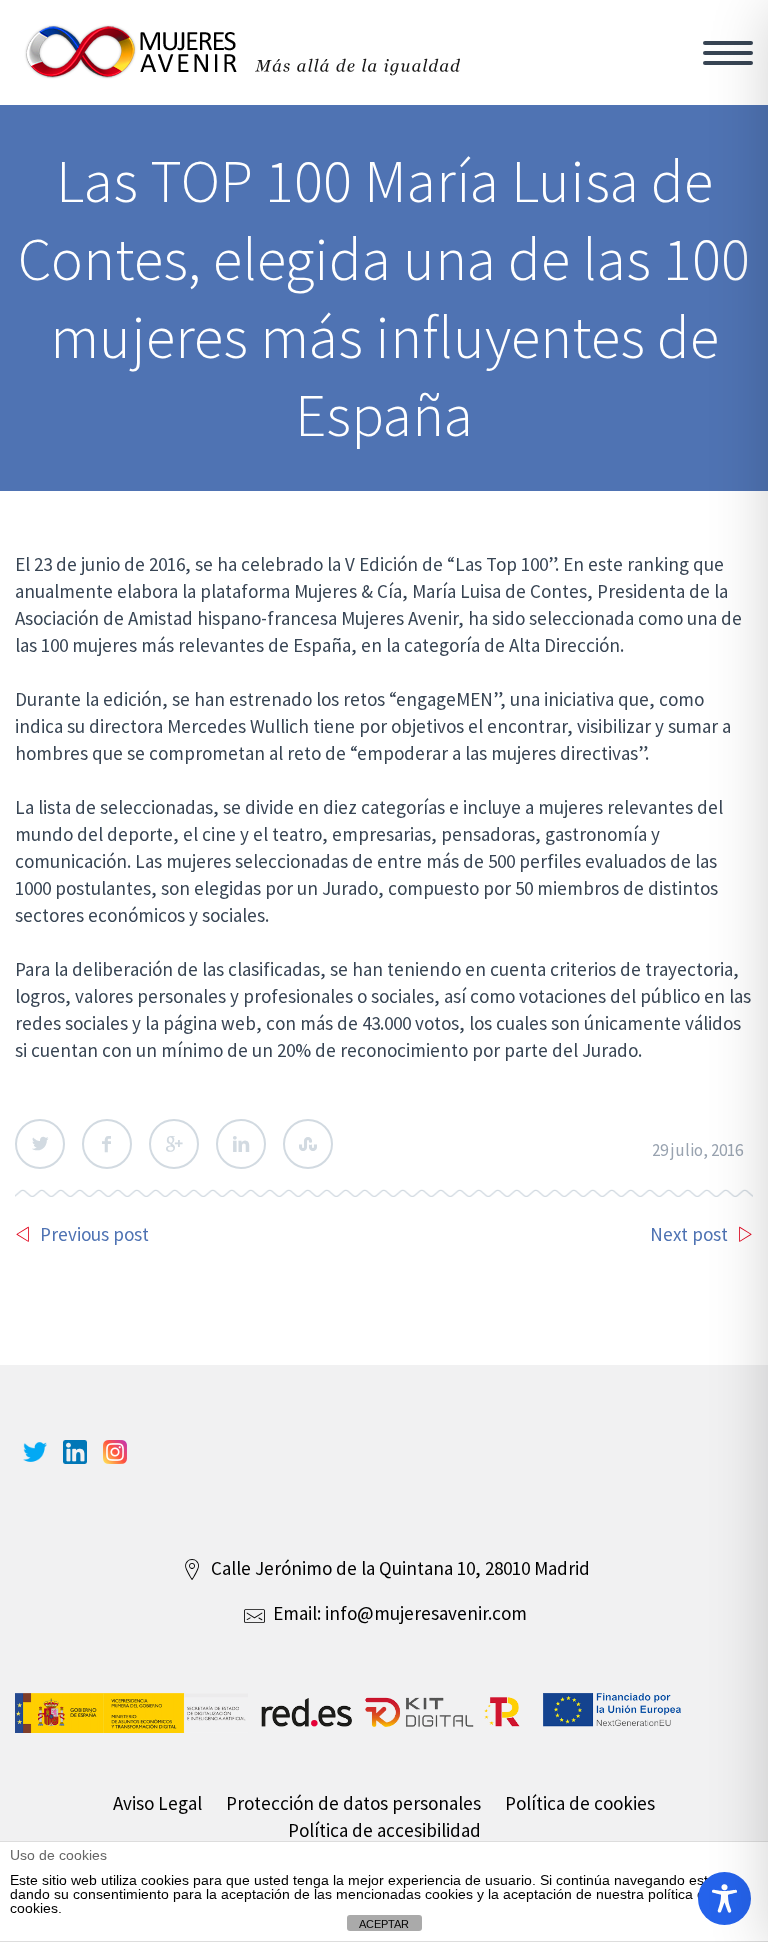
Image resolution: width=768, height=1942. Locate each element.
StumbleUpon (308, 1144)
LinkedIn (241, 1144)
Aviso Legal (157, 1803)
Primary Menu (728, 53)
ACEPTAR (384, 1924)
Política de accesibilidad (384, 1830)
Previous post (94, 1234)
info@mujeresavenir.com (426, 1613)
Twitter (40, 1144)
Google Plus (174, 1144)
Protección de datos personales (353, 1803)
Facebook (107, 1144)
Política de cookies (580, 1803)
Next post (689, 1234)
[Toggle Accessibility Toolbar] (724, 1898)
